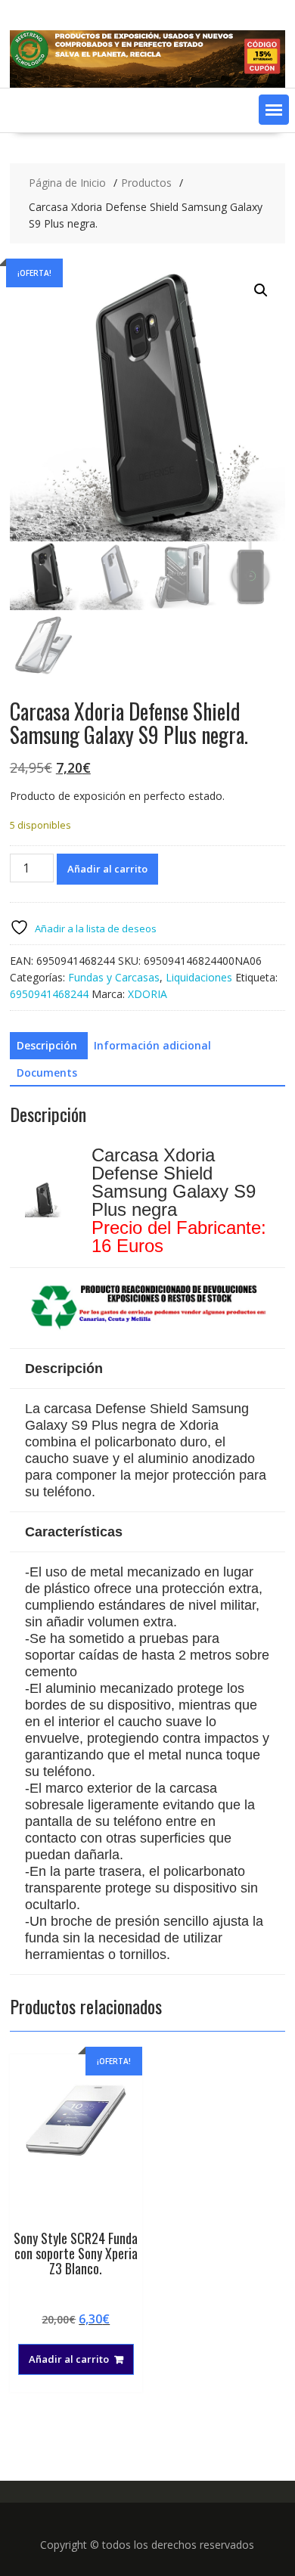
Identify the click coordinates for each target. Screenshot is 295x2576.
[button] (274, 110)
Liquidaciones (199, 977)
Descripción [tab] (47, 1045)
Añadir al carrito (107, 869)
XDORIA (147, 994)
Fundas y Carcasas (114, 977)
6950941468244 (49, 994)
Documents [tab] (47, 1073)
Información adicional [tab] (152, 1045)
